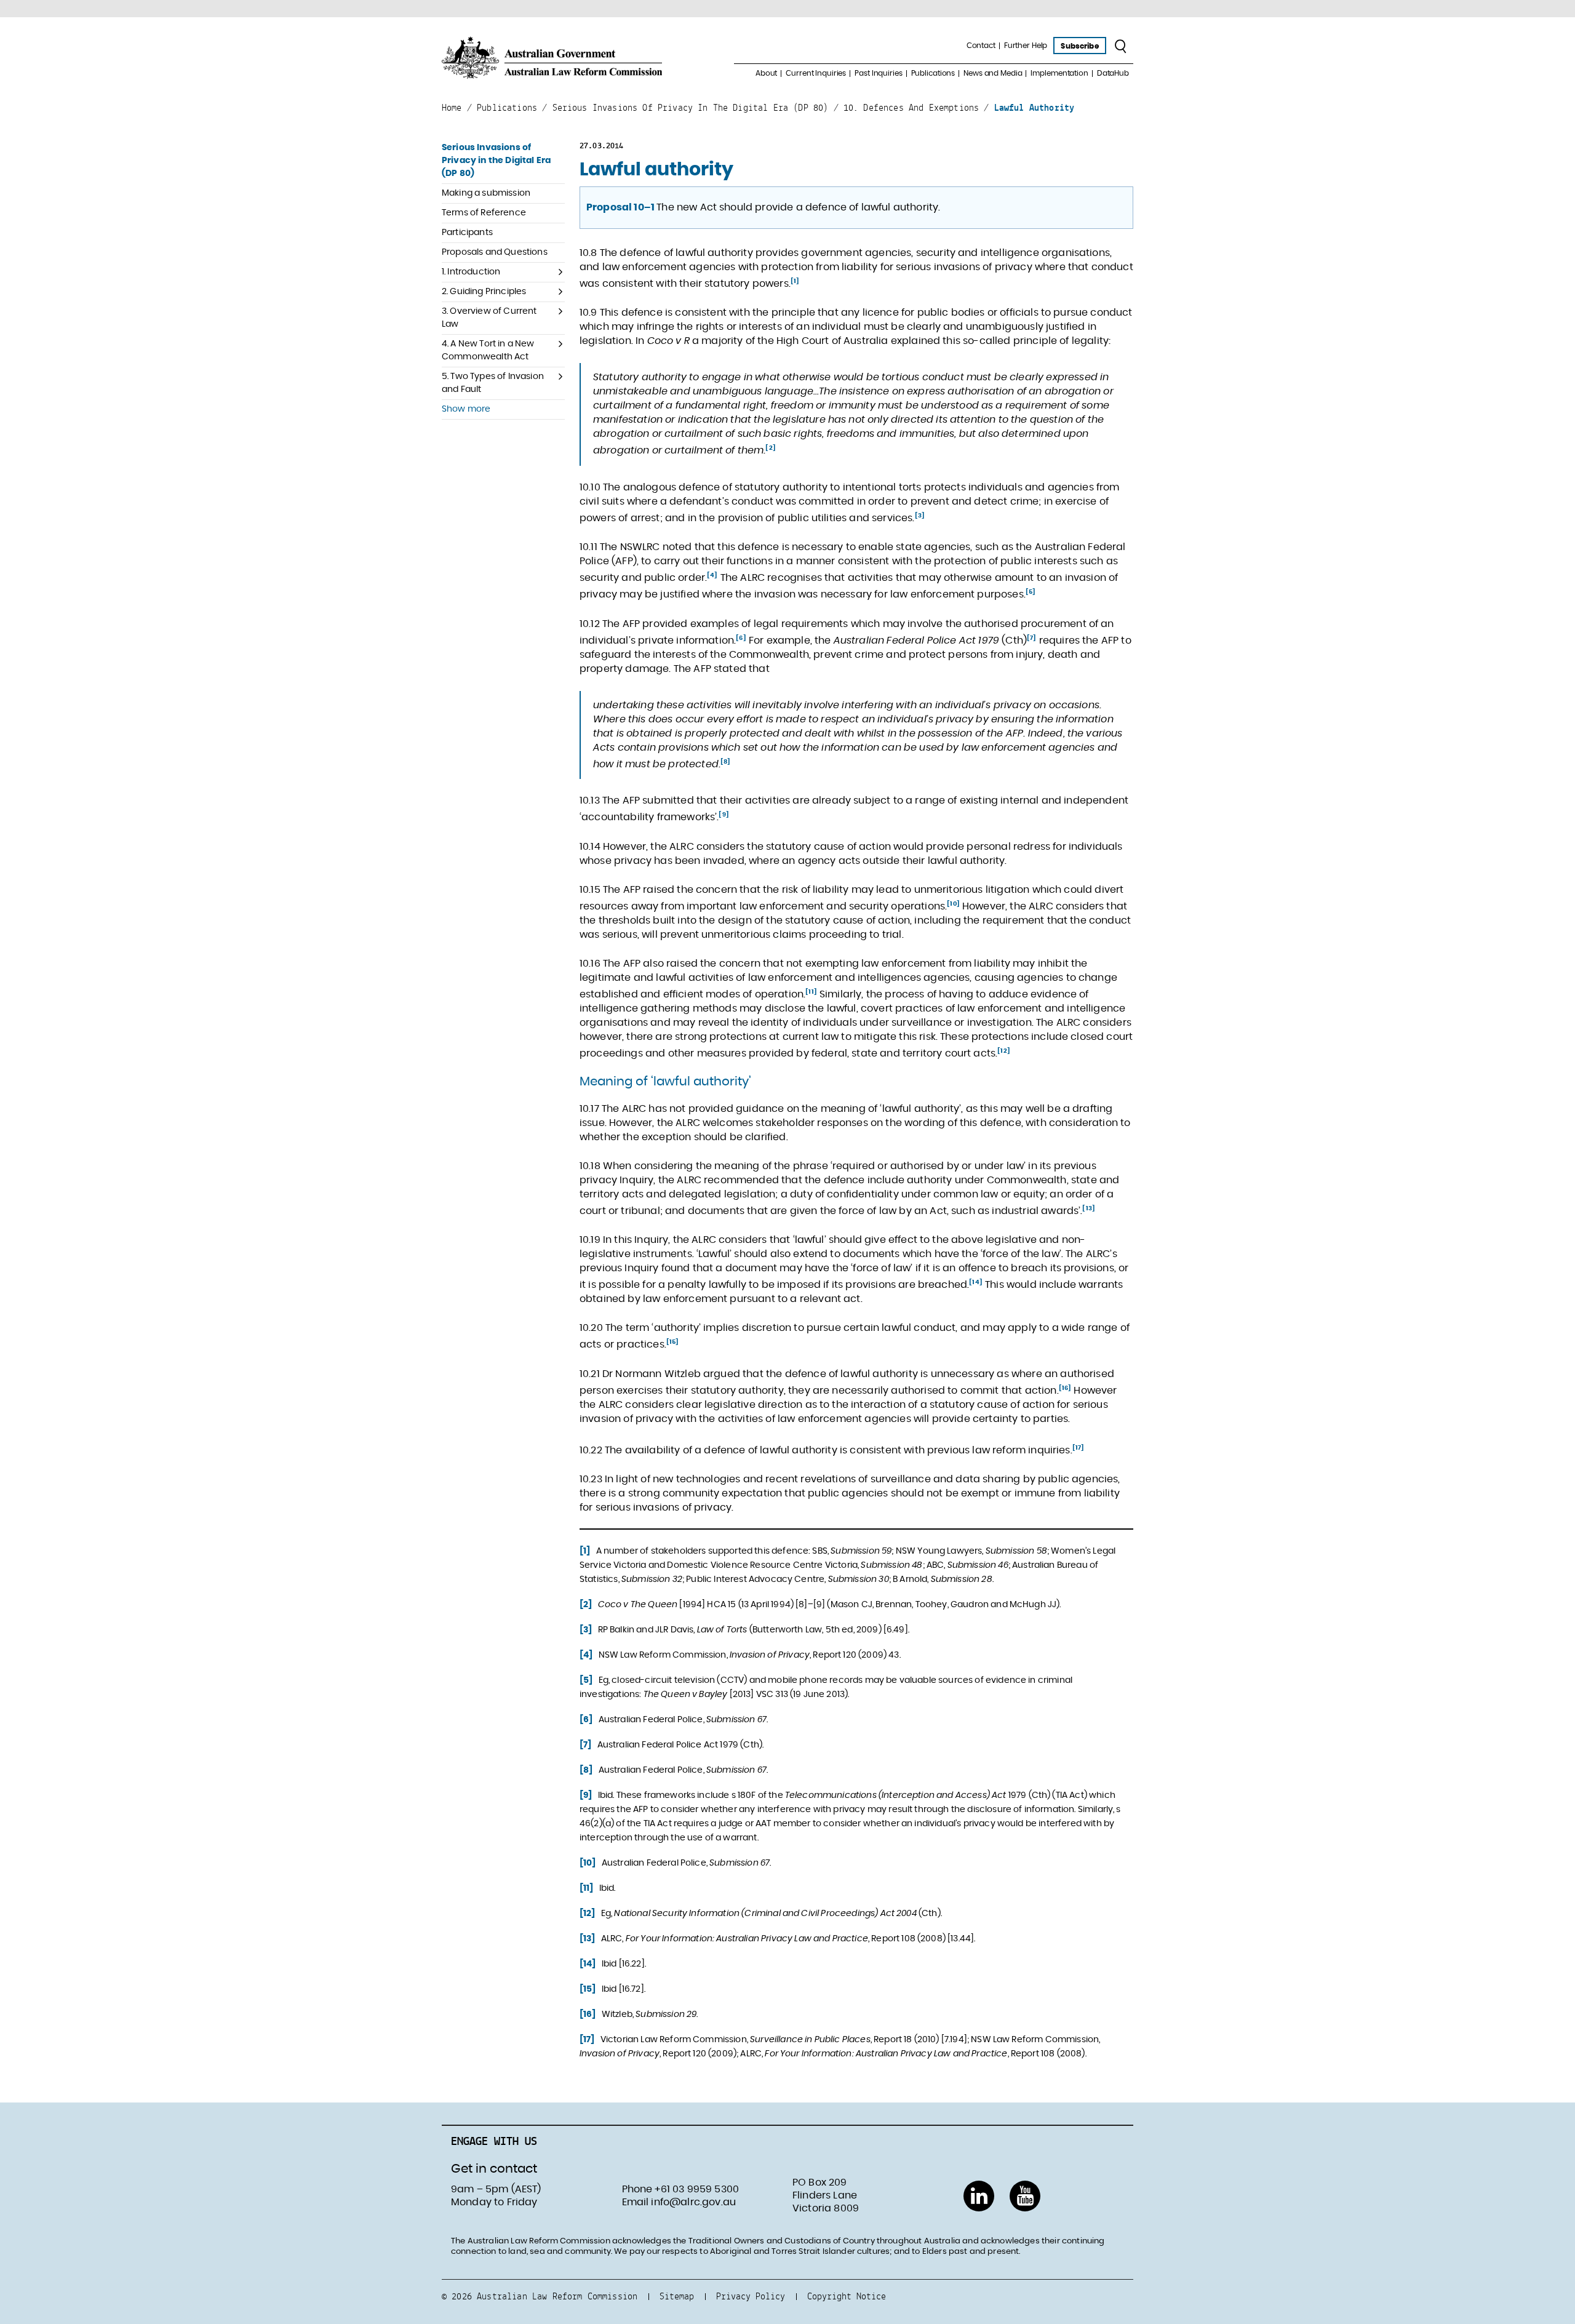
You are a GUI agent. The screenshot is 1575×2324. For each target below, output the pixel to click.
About (766, 73)
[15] (673, 1342)
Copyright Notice (847, 2296)
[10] (953, 904)
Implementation (1059, 73)
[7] (1031, 638)
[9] (724, 815)
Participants (467, 233)
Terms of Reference (484, 213)
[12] (1004, 1051)
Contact (981, 46)
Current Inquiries (816, 73)
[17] (1079, 1448)
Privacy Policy (751, 2296)
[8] (725, 762)
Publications (933, 73)
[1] (795, 281)
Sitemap (677, 2296)
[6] (741, 638)
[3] (920, 516)
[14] (976, 1282)
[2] (770, 448)
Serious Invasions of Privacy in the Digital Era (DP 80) (496, 161)
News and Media (993, 73)
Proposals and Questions (495, 252)
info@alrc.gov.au (693, 2202)
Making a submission (486, 193)
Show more (466, 409)
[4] (712, 575)
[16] (1065, 1388)
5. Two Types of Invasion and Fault (493, 383)
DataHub (1113, 73)
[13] (1089, 1208)
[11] (811, 992)
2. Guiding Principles (484, 292)
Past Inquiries (878, 73)
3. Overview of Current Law (489, 318)
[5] (1031, 592)
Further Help (1026, 46)
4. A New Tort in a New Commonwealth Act (488, 350)
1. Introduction (471, 272)
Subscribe (1079, 46)
